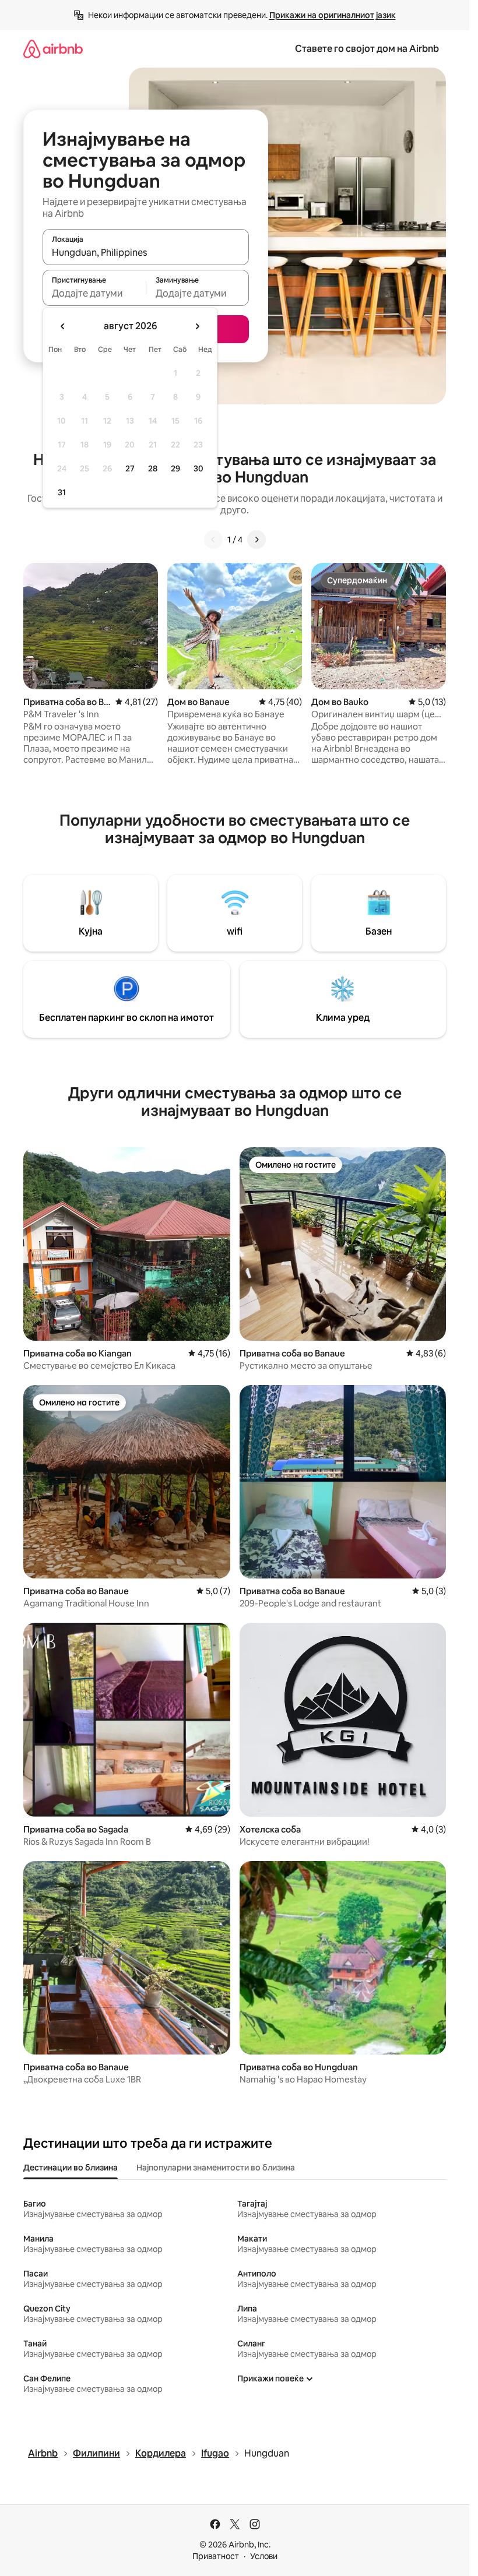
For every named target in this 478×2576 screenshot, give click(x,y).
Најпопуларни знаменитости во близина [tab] (216, 2168)
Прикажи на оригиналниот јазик (333, 15)
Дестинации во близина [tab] (71, 2168)
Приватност (216, 2556)
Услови (264, 2556)
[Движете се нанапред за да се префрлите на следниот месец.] (197, 326)
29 (175, 468)
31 (62, 492)
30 (198, 468)
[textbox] (94, 293)
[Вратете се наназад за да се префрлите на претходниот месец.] (63, 326)
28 (153, 468)
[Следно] (256, 540)
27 (130, 468)
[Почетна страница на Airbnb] (53, 49)
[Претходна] (213, 540)
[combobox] (146, 252)
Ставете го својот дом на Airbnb (367, 49)
